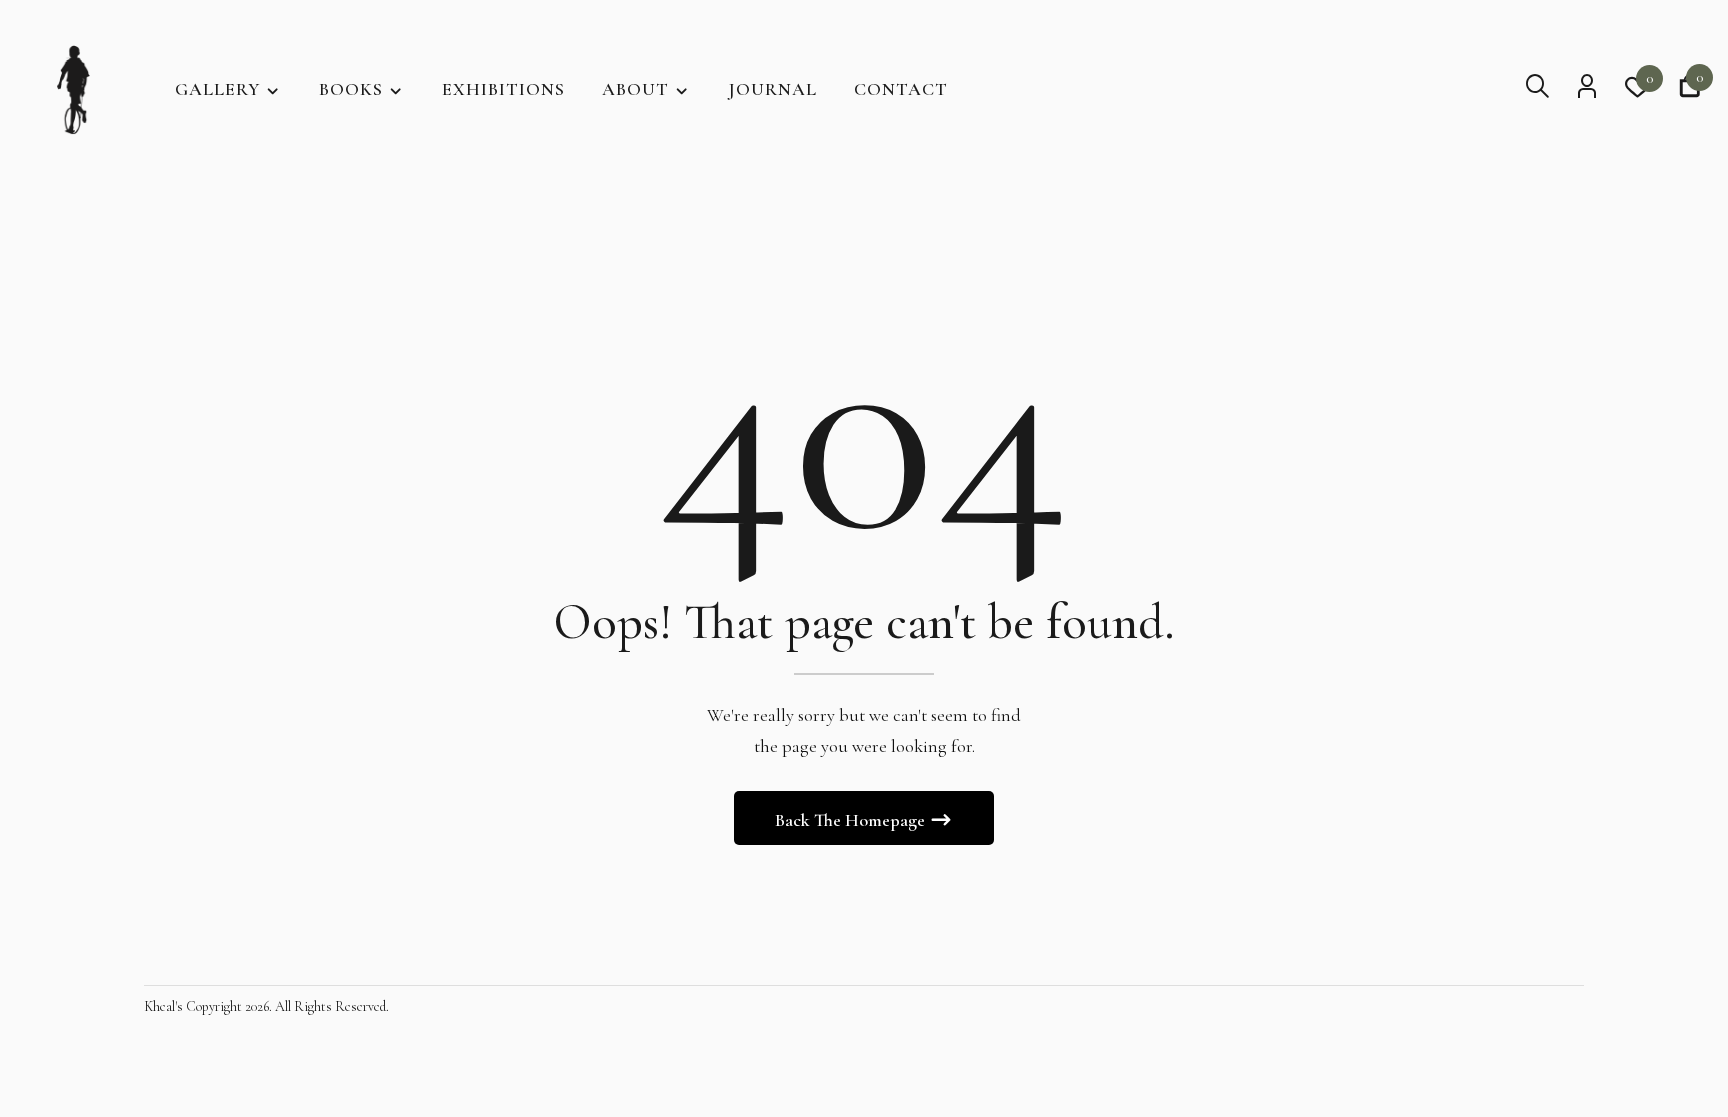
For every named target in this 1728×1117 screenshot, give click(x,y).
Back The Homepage (852, 820)
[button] (1690, 90)
